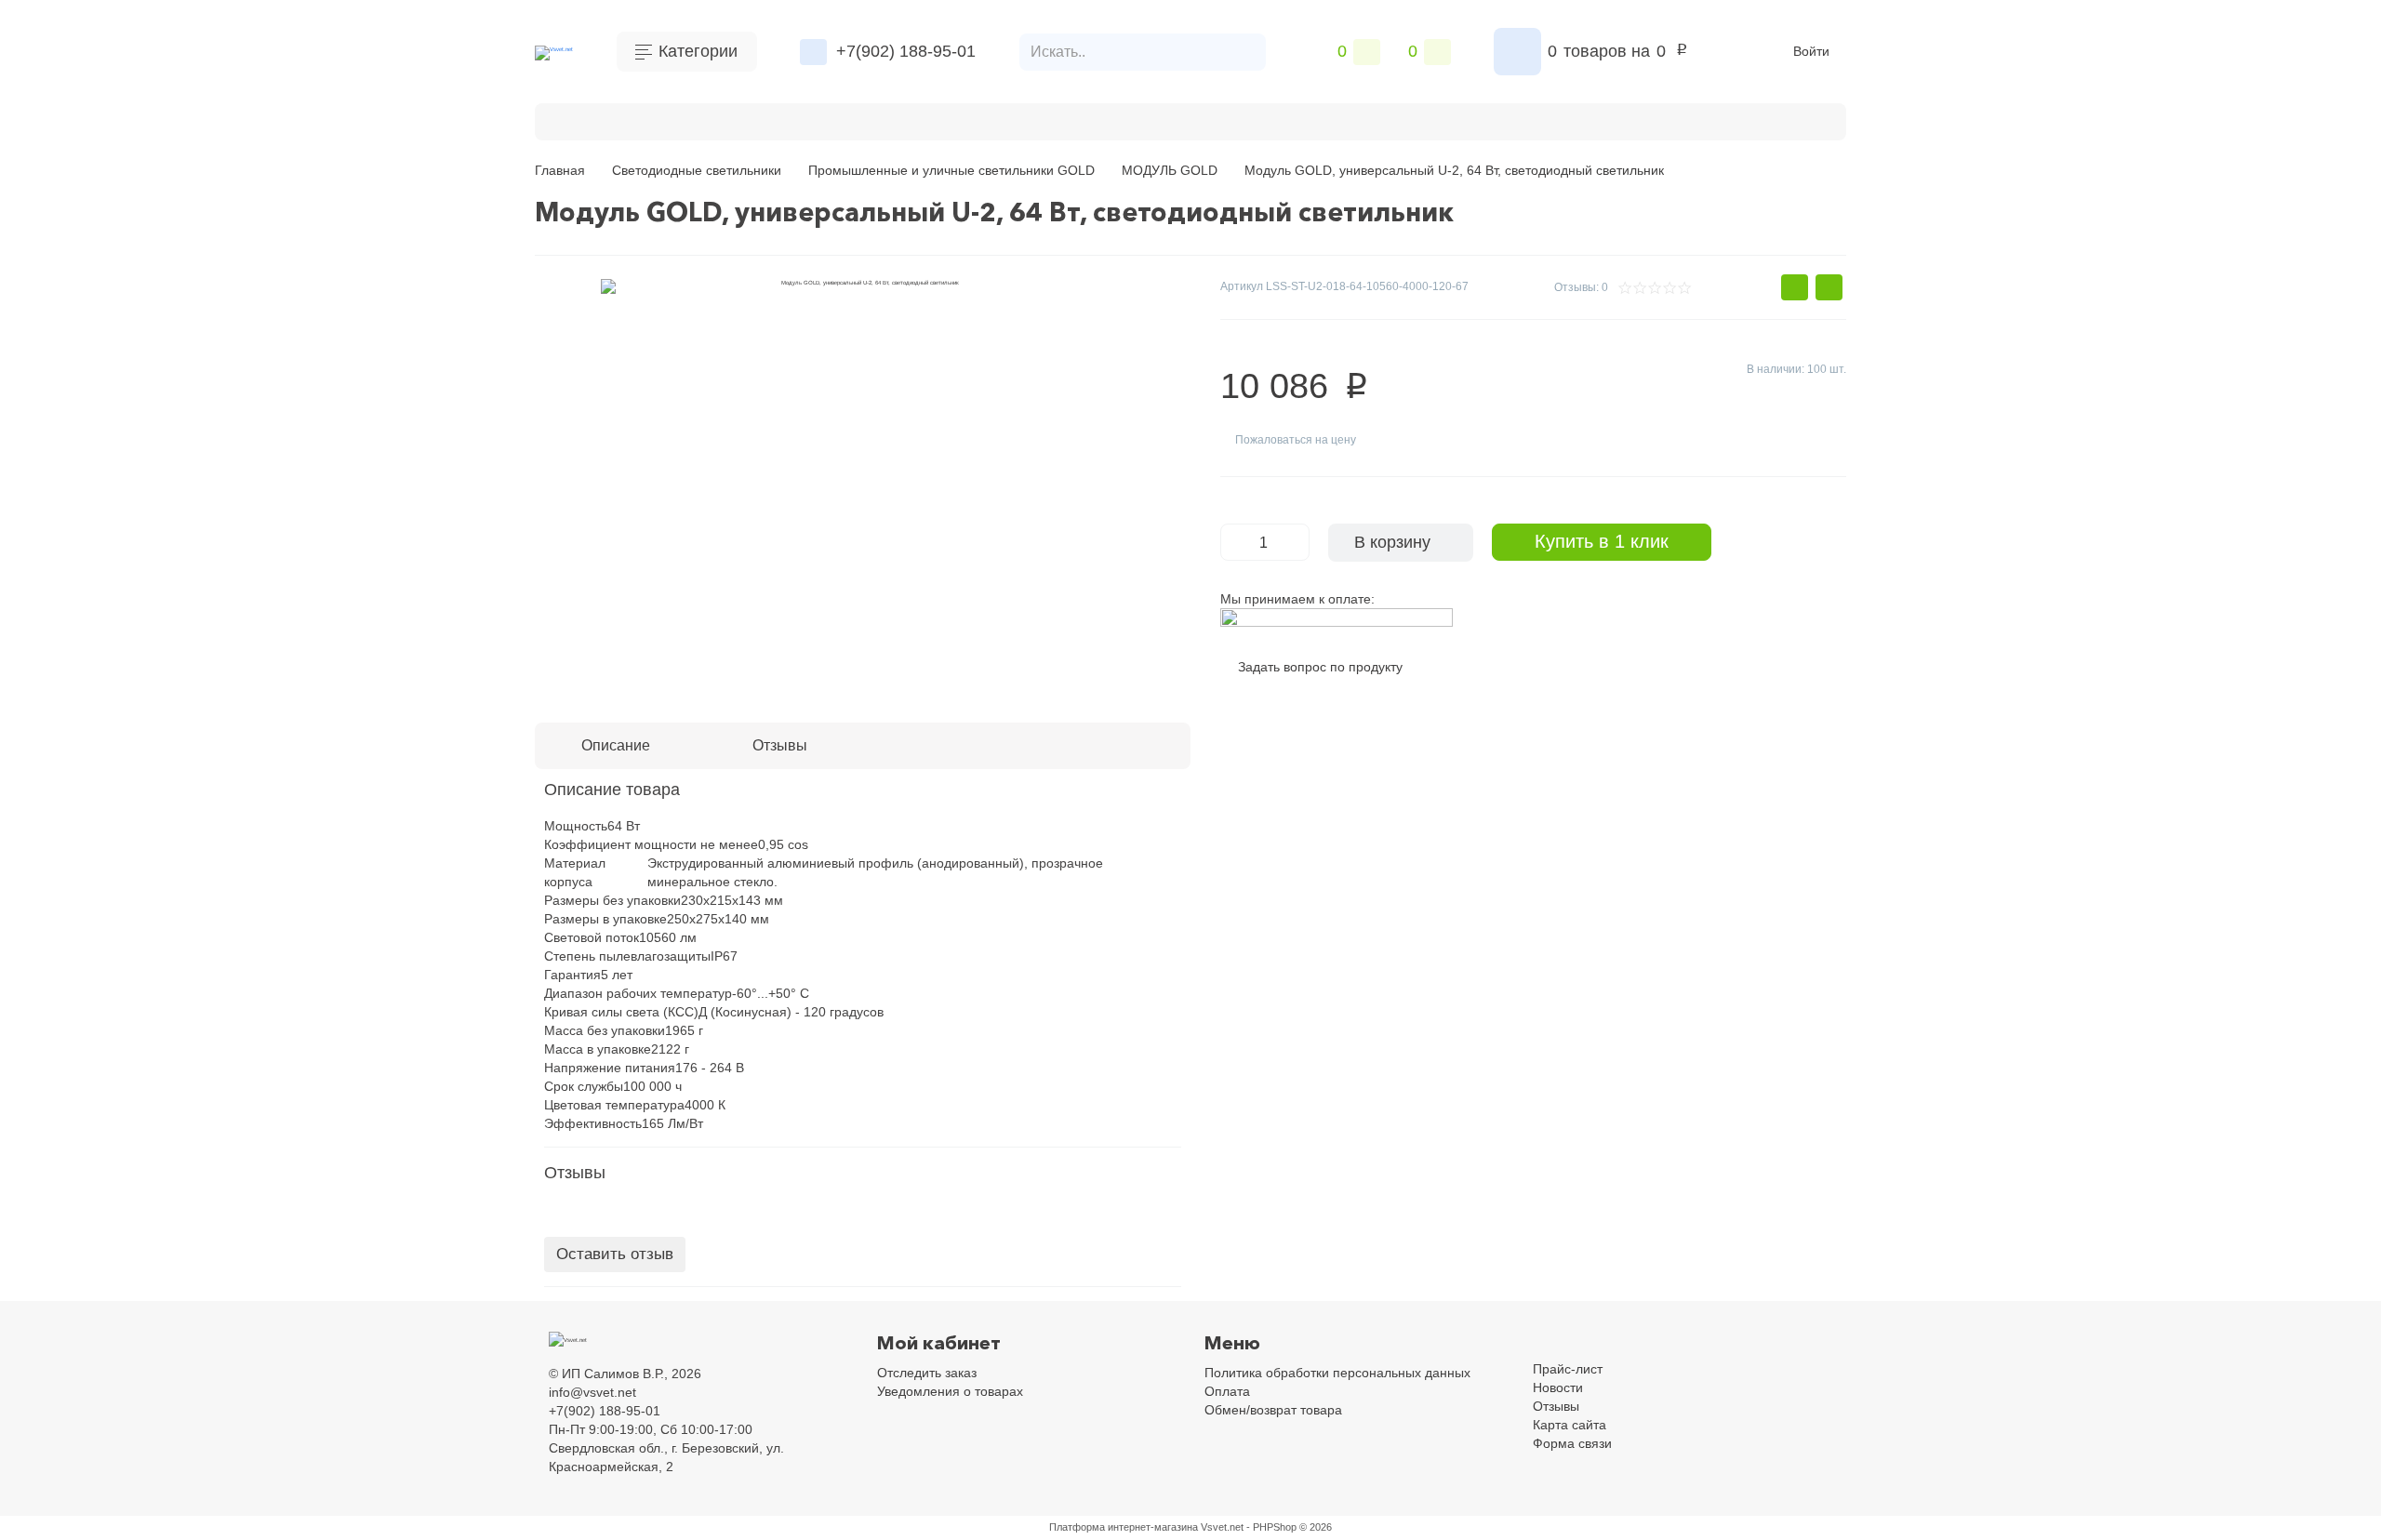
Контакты (685, 119)
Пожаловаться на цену (1296, 440)
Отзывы (1556, 1406)
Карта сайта (1570, 1425)
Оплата (771, 119)
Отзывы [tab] (780, 745)
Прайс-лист (1568, 1369)
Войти (1811, 51)
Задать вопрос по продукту (1320, 667)
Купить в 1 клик (1602, 541)
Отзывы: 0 (1581, 287)
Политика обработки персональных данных (1337, 1373)
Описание (616, 745)
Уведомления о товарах (950, 1391)
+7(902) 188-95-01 (906, 51)
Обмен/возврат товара (1273, 1410)
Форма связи (1572, 1443)
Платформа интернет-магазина (1124, 1527)
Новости (1558, 1387)
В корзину (1392, 542)
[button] (1795, 287)
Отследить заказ (927, 1373)
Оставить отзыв (615, 1254)
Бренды (598, 119)
